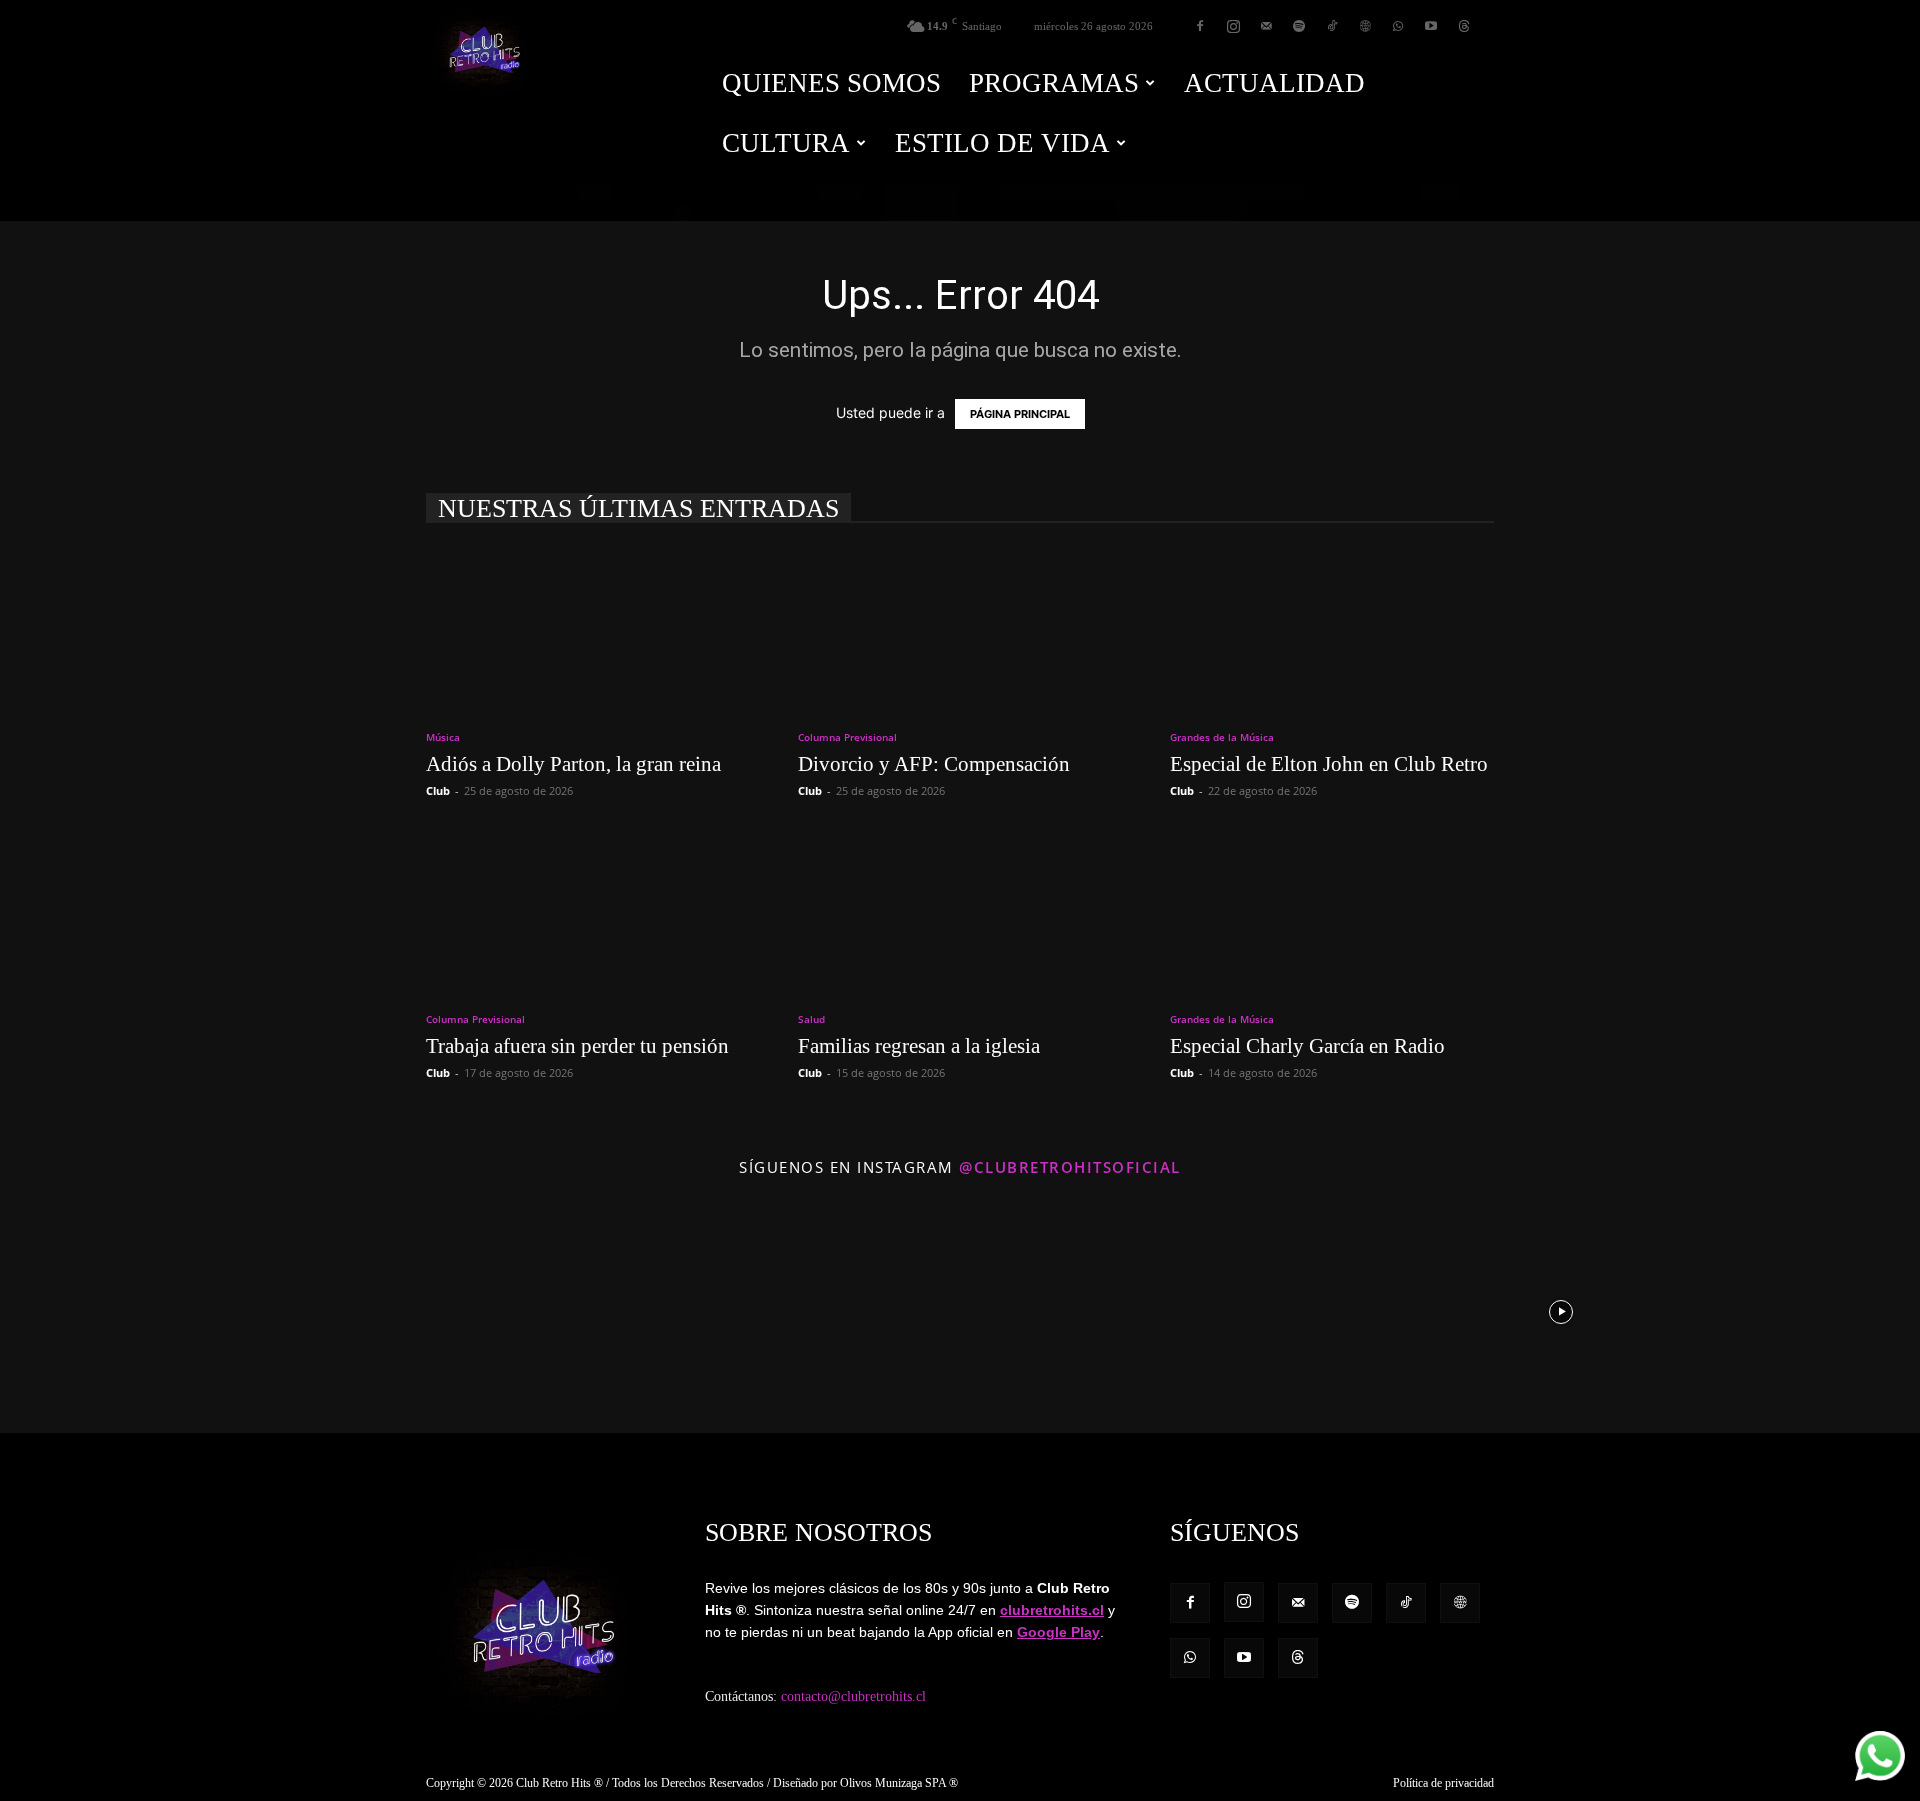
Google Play (1058, 1632)
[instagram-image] (118, 1310)
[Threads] (1464, 26)
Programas (1054, 83)
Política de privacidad (1443, 1783)
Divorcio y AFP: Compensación (934, 764)
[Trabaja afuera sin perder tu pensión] (588, 911)
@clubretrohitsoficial (1070, 1167)
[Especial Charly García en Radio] (1332, 911)
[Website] (1365, 26)
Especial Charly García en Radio (1307, 1046)
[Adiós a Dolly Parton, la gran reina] (588, 629)
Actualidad (1274, 83)
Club (438, 790)
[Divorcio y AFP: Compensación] (960, 629)
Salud (811, 1019)
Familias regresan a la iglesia (919, 1046)
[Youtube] (1431, 26)
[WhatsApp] (1398, 26)
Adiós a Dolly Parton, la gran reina (573, 764)
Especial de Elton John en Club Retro (1329, 764)
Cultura (786, 143)
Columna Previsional (847, 737)
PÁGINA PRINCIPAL (1020, 414)
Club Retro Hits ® (559, 1783)
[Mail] (1266, 26)
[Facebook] (1200, 26)
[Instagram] (1233, 26)
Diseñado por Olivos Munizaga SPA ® (865, 1783)
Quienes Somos (831, 83)
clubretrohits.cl (1052, 1610)
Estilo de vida (1002, 143)
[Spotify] (1299, 26)
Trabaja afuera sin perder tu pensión (577, 1046)
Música (443, 737)
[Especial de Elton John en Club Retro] (1332, 629)
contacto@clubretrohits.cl (853, 1696)
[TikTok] (1332, 26)
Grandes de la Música (1222, 737)
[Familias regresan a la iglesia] (960, 911)
